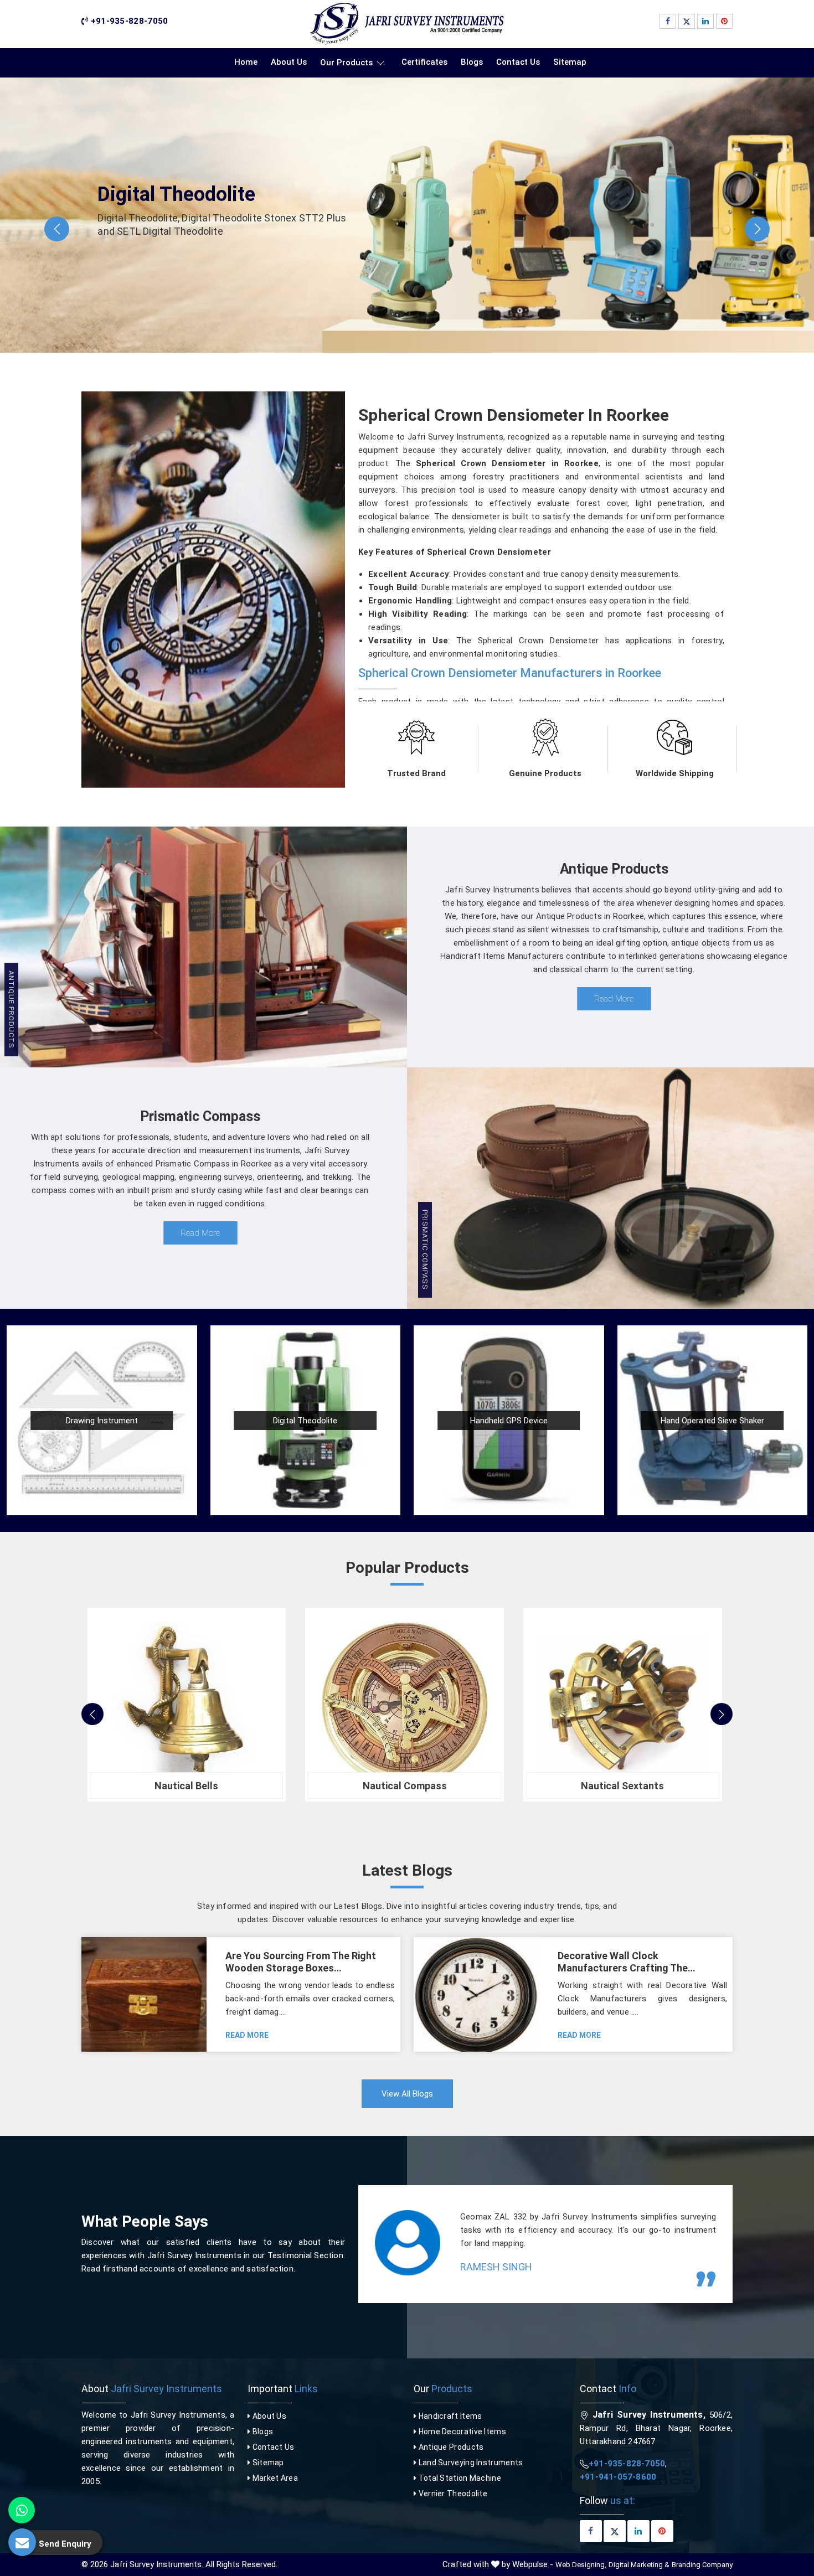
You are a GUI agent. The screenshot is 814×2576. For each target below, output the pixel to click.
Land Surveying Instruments (470, 2463)
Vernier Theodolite (452, 2494)
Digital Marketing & (639, 2565)
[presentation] (92, 1714)
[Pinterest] (724, 21)
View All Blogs (407, 2094)
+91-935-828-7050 (128, 21)
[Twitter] (687, 21)
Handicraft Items (449, 2416)
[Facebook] (668, 21)
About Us (289, 62)
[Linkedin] (705, 21)
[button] (57, 229)
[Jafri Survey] (407, 24)
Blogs (472, 62)
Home (246, 62)
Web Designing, (581, 2565)
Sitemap (570, 62)
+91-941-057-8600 (618, 2477)
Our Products (346, 63)
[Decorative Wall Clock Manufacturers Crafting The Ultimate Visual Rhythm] (476, 1994)
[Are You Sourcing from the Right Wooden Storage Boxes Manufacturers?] (144, 1994)
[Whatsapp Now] (22, 2510)
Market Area (274, 2478)
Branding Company (702, 2565)
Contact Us (518, 62)
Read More (614, 999)
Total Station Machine (459, 2478)
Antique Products (450, 2447)
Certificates (424, 62)
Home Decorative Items (461, 2432)
